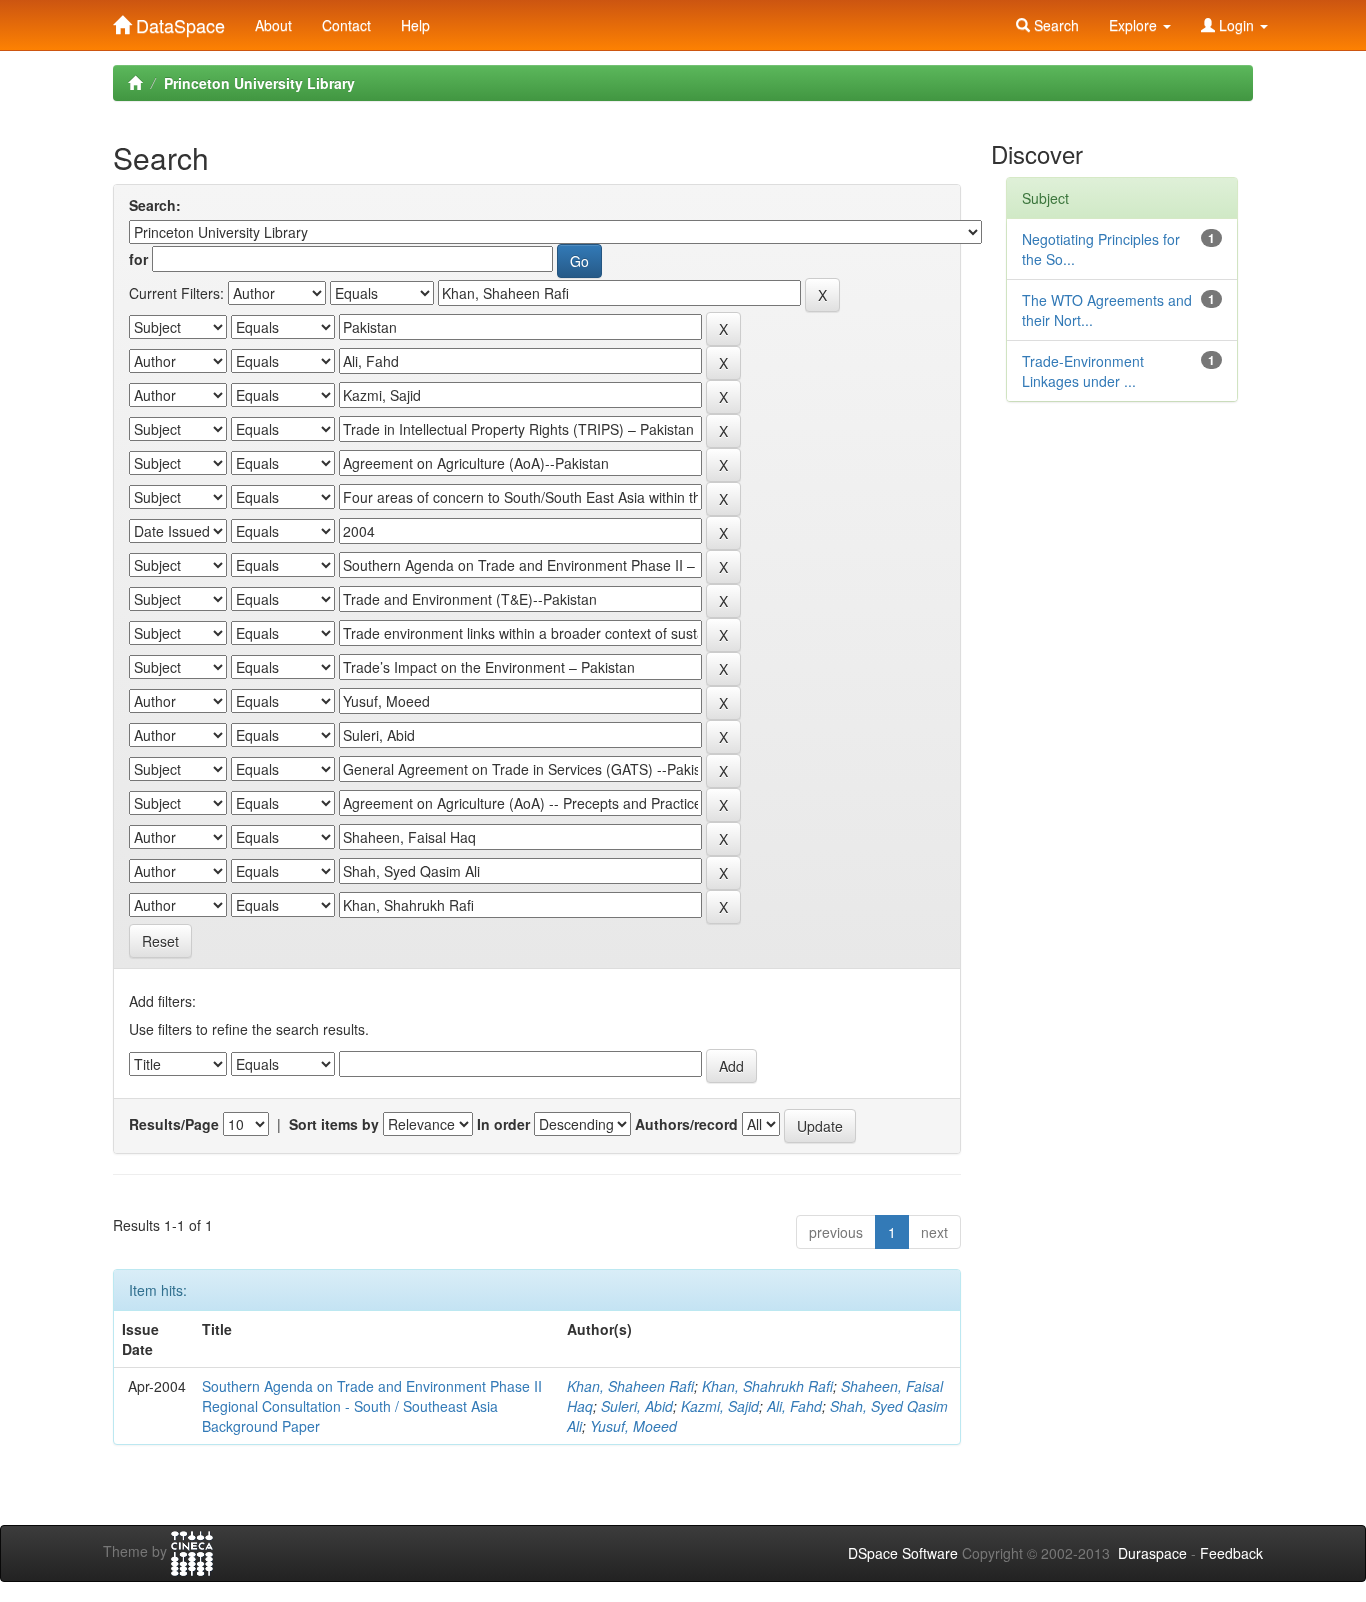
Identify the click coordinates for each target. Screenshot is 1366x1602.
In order (503, 1124)
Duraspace (1152, 1553)
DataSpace (178, 21)
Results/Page (174, 1124)
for (138, 259)
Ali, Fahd (794, 1406)
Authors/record (686, 1124)
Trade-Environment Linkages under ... (1083, 371)
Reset (160, 941)
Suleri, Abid (637, 1406)
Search (1054, 25)
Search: (155, 205)
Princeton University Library (259, 83)
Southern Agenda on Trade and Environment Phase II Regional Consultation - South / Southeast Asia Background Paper (372, 1406)
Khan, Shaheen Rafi (630, 1386)
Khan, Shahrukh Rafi (767, 1386)
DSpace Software (903, 1553)
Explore (1135, 25)
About (273, 25)
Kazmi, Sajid (720, 1406)
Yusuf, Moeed (633, 1426)
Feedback (1231, 1553)
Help (415, 25)
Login (1236, 25)
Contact (346, 25)
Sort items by (334, 1124)
